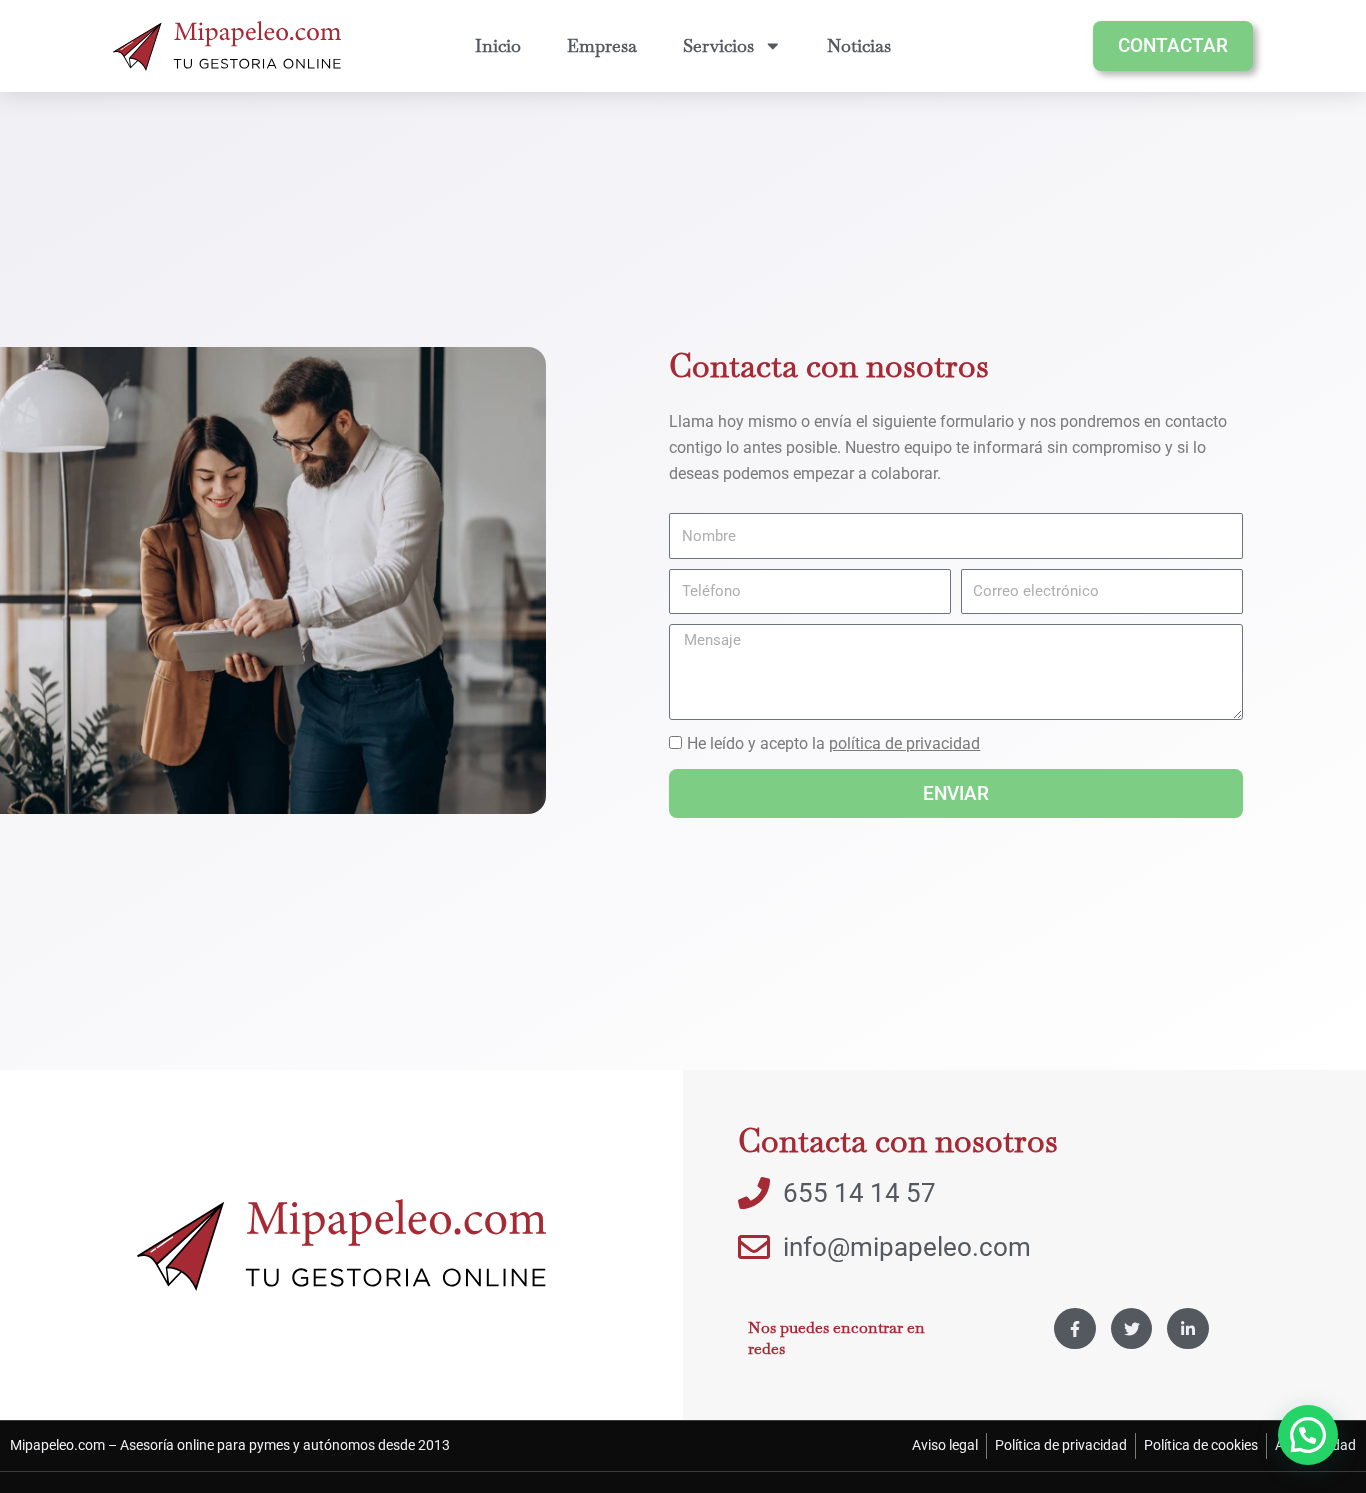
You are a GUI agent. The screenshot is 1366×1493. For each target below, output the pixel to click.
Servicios (718, 45)
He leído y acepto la (833, 743)
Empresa (602, 45)
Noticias (859, 45)
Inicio (498, 45)
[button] (1308, 1435)
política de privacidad (904, 743)
